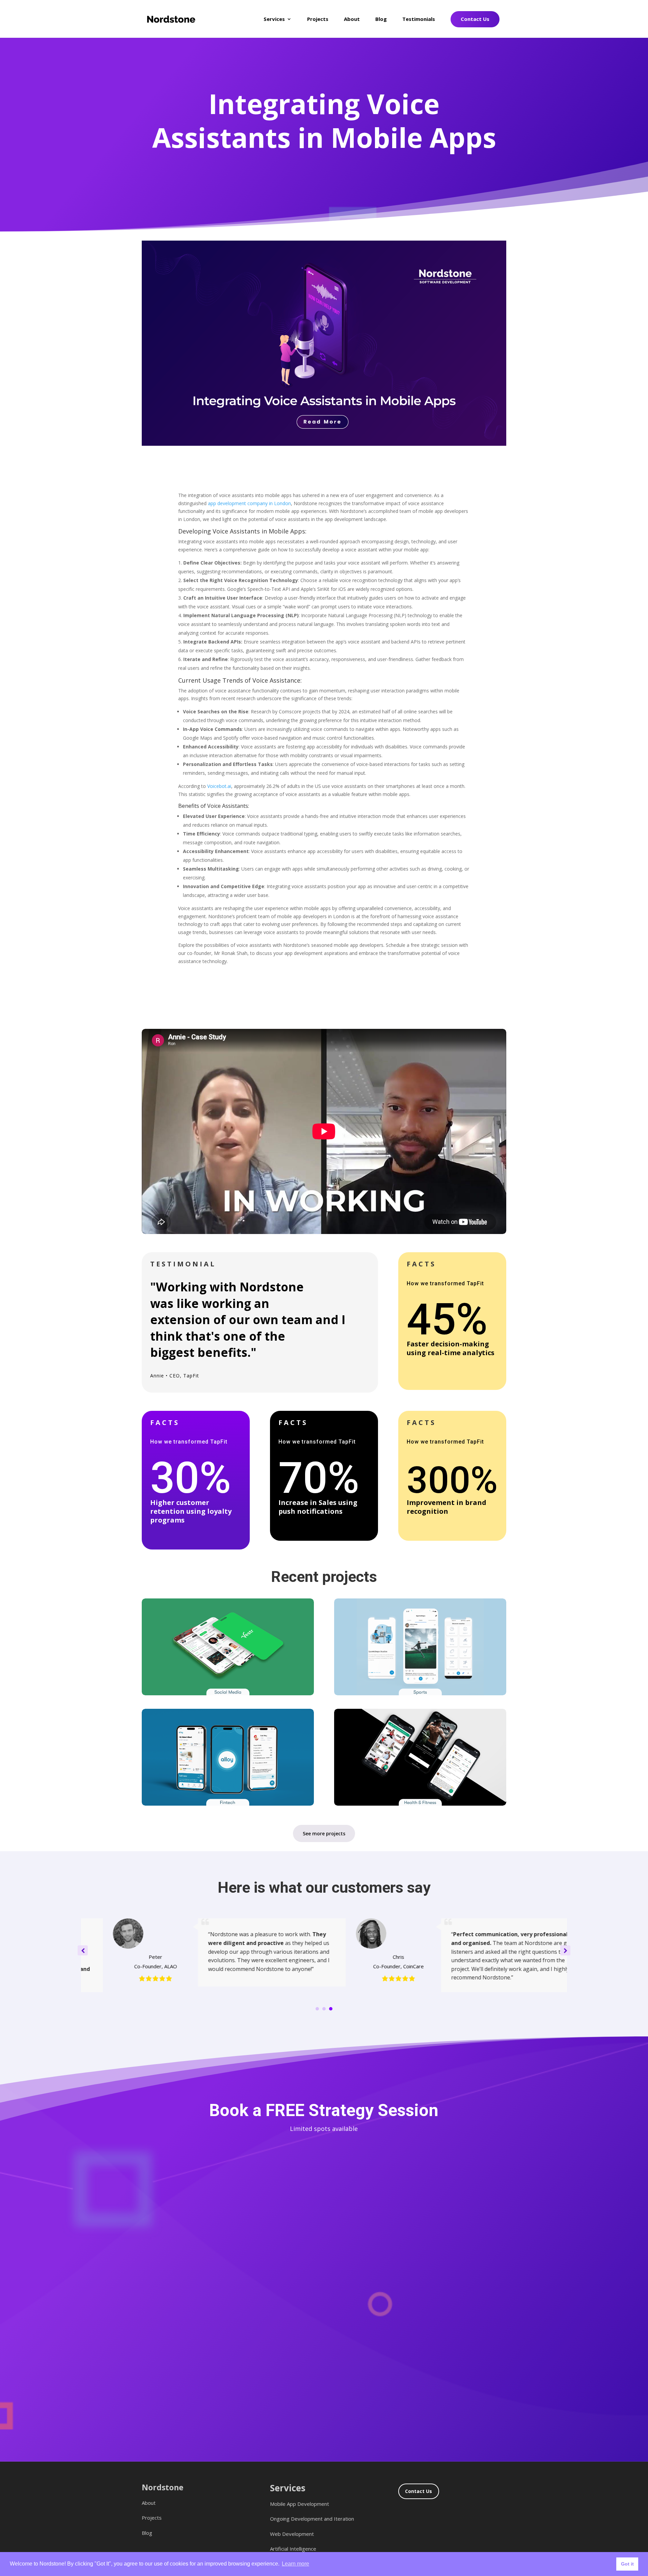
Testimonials (419, 19)
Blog (381, 19)
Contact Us (475, 19)
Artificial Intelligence (293, 2549)
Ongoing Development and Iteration (312, 2519)
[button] (565, 1950)
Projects (318, 19)
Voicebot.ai (219, 786)
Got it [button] (627, 2564)
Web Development (292, 2534)
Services (274, 19)
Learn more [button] (295, 2564)
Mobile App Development (300, 2504)
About (352, 19)
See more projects (324, 1833)
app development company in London (249, 503)
